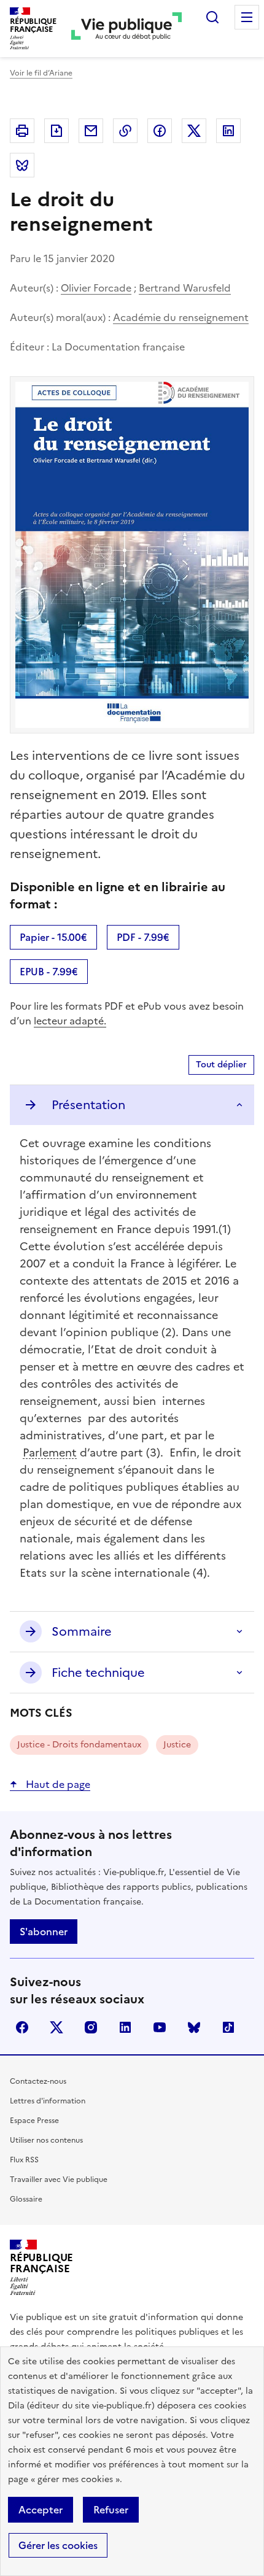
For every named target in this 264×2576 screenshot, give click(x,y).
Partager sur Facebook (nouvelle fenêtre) (160, 131)
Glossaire (26, 2199)
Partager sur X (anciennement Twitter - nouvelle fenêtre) (194, 131)
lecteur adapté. (70, 1021)
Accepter (41, 2510)
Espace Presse (34, 2121)
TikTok (228, 2027)
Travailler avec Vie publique (59, 2180)
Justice (177, 1745)
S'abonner (44, 1932)
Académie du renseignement (181, 317)
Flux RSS (24, 2160)
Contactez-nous (38, 2081)
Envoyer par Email (91, 131)
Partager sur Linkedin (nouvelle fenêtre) (228, 131)
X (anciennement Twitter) (56, 2027)
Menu (247, 17)
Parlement (50, 1452)
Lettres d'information (48, 2101)
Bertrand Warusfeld (185, 288)
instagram (91, 2027)
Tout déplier (221, 1065)
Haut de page (57, 1784)
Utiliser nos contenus (46, 2140)
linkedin (125, 2027)
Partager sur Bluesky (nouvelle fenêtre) (22, 165)
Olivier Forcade (96, 288)
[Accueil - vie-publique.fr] (126, 29)
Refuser (111, 2510)
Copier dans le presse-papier (125, 131)
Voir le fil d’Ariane (41, 73)
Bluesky (194, 2027)
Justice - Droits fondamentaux (79, 1745)
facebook (22, 2027)
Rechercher (212, 17)
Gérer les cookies (58, 2545)
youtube (160, 2027)
